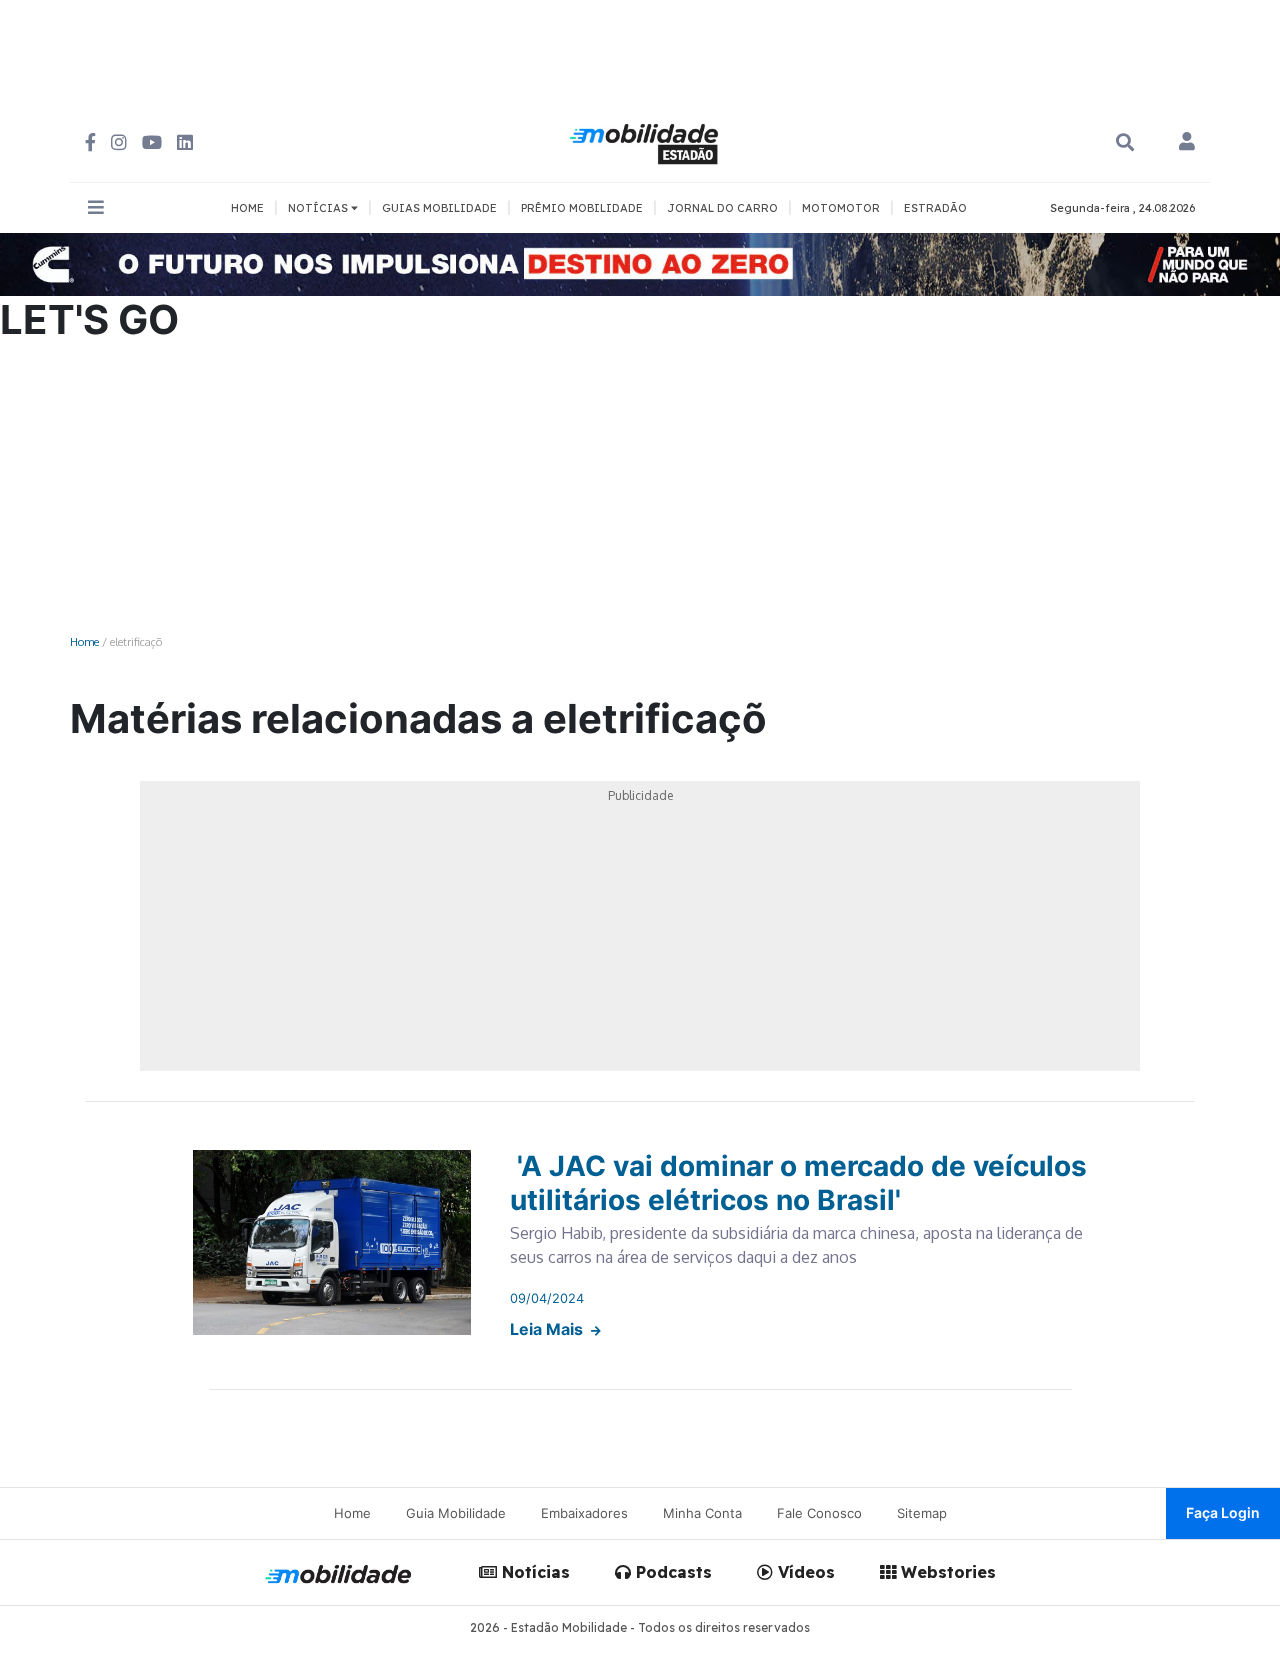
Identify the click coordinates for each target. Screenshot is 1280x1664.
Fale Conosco (819, 1513)
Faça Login (1223, 1512)
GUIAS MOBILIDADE (439, 208)
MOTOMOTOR (841, 208)
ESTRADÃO (935, 208)
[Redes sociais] (90, 142)
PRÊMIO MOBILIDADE (582, 208)
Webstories (946, 1572)
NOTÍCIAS (319, 208)
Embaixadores (584, 1513)
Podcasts (671, 1572)
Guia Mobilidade (456, 1513)
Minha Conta (702, 1513)
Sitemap (922, 1513)
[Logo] (647, 141)
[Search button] (1125, 142)
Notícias (533, 1572)
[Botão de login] (1187, 143)
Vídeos (804, 1572)
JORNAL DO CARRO (722, 208)
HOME (247, 208)
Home (84, 641)
